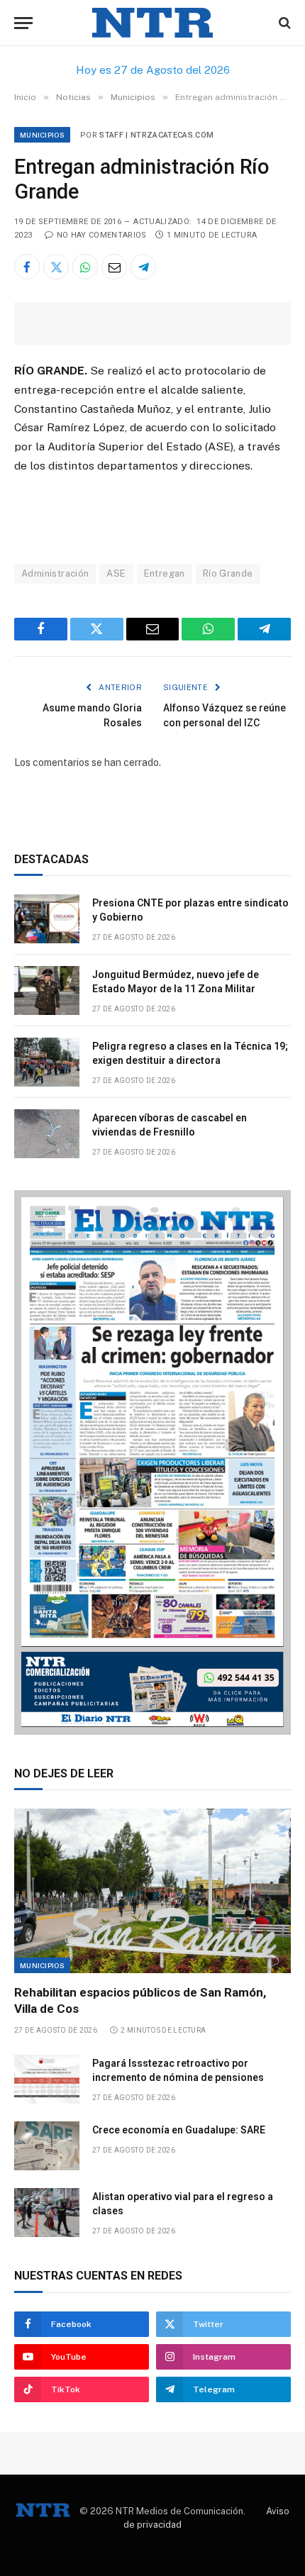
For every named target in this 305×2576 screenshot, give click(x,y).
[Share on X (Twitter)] (56, 267)
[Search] (283, 23)
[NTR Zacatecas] (152, 23)
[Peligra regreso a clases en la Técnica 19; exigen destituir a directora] (47, 1062)
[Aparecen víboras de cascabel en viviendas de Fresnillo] (47, 1134)
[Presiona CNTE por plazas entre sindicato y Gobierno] (47, 919)
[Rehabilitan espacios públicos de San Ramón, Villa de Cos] (152, 1891)
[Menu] (23, 23)
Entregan (165, 573)
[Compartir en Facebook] (27, 267)
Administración (55, 573)
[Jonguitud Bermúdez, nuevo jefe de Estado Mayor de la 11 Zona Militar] (47, 990)
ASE (116, 573)
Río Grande (228, 573)
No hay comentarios (101, 235)
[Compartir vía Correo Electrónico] (114, 267)
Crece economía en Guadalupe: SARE (179, 2130)
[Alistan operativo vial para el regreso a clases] (47, 2213)
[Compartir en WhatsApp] (85, 267)
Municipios (42, 135)
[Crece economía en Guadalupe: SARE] (47, 2146)
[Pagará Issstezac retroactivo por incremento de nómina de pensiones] (47, 2079)
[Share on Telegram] (143, 267)
